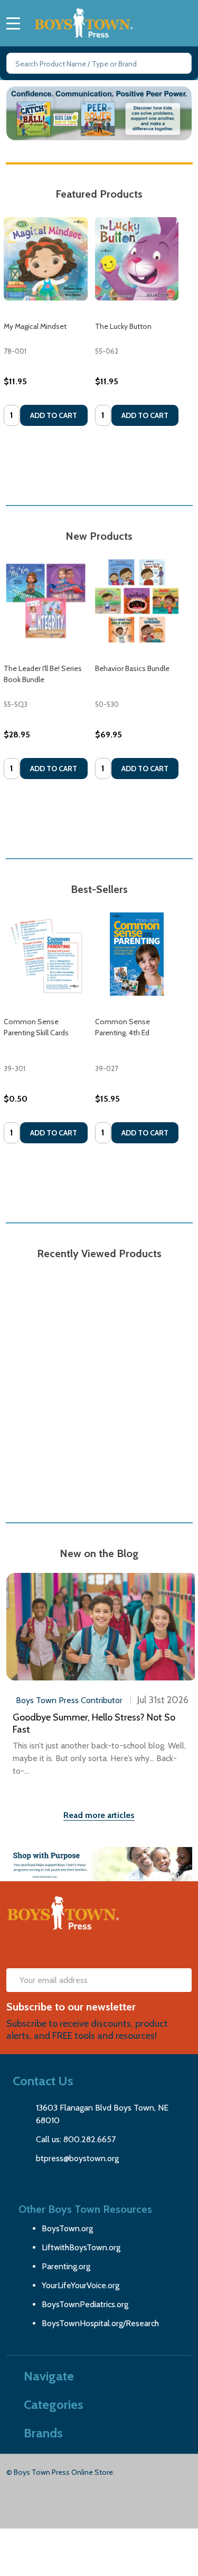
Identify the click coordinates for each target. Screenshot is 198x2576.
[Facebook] (49, 1950)
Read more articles (99, 1815)
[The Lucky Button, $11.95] (137, 259)
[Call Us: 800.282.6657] (167, 20)
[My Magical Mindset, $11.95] (46, 259)
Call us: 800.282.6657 (76, 2139)
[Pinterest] (78, 1950)
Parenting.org (66, 2266)
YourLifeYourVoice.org (81, 2285)
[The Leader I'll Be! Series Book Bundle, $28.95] (46, 601)
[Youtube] (106, 1950)
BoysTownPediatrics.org (85, 2304)
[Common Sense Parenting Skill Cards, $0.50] (46, 954)
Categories (54, 2404)
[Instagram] (135, 1950)
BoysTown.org (67, 2228)
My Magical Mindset (35, 326)
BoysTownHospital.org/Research (100, 2323)
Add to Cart (54, 415)
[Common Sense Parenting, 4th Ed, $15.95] (137, 954)
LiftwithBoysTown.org (81, 2247)
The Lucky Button (123, 326)
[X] (21, 1950)
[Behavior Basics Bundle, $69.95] (137, 601)
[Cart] (187, 20)
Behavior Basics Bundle (132, 668)
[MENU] (13, 23)
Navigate (49, 2376)
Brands (43, 2433)
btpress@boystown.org (77, 2158)
